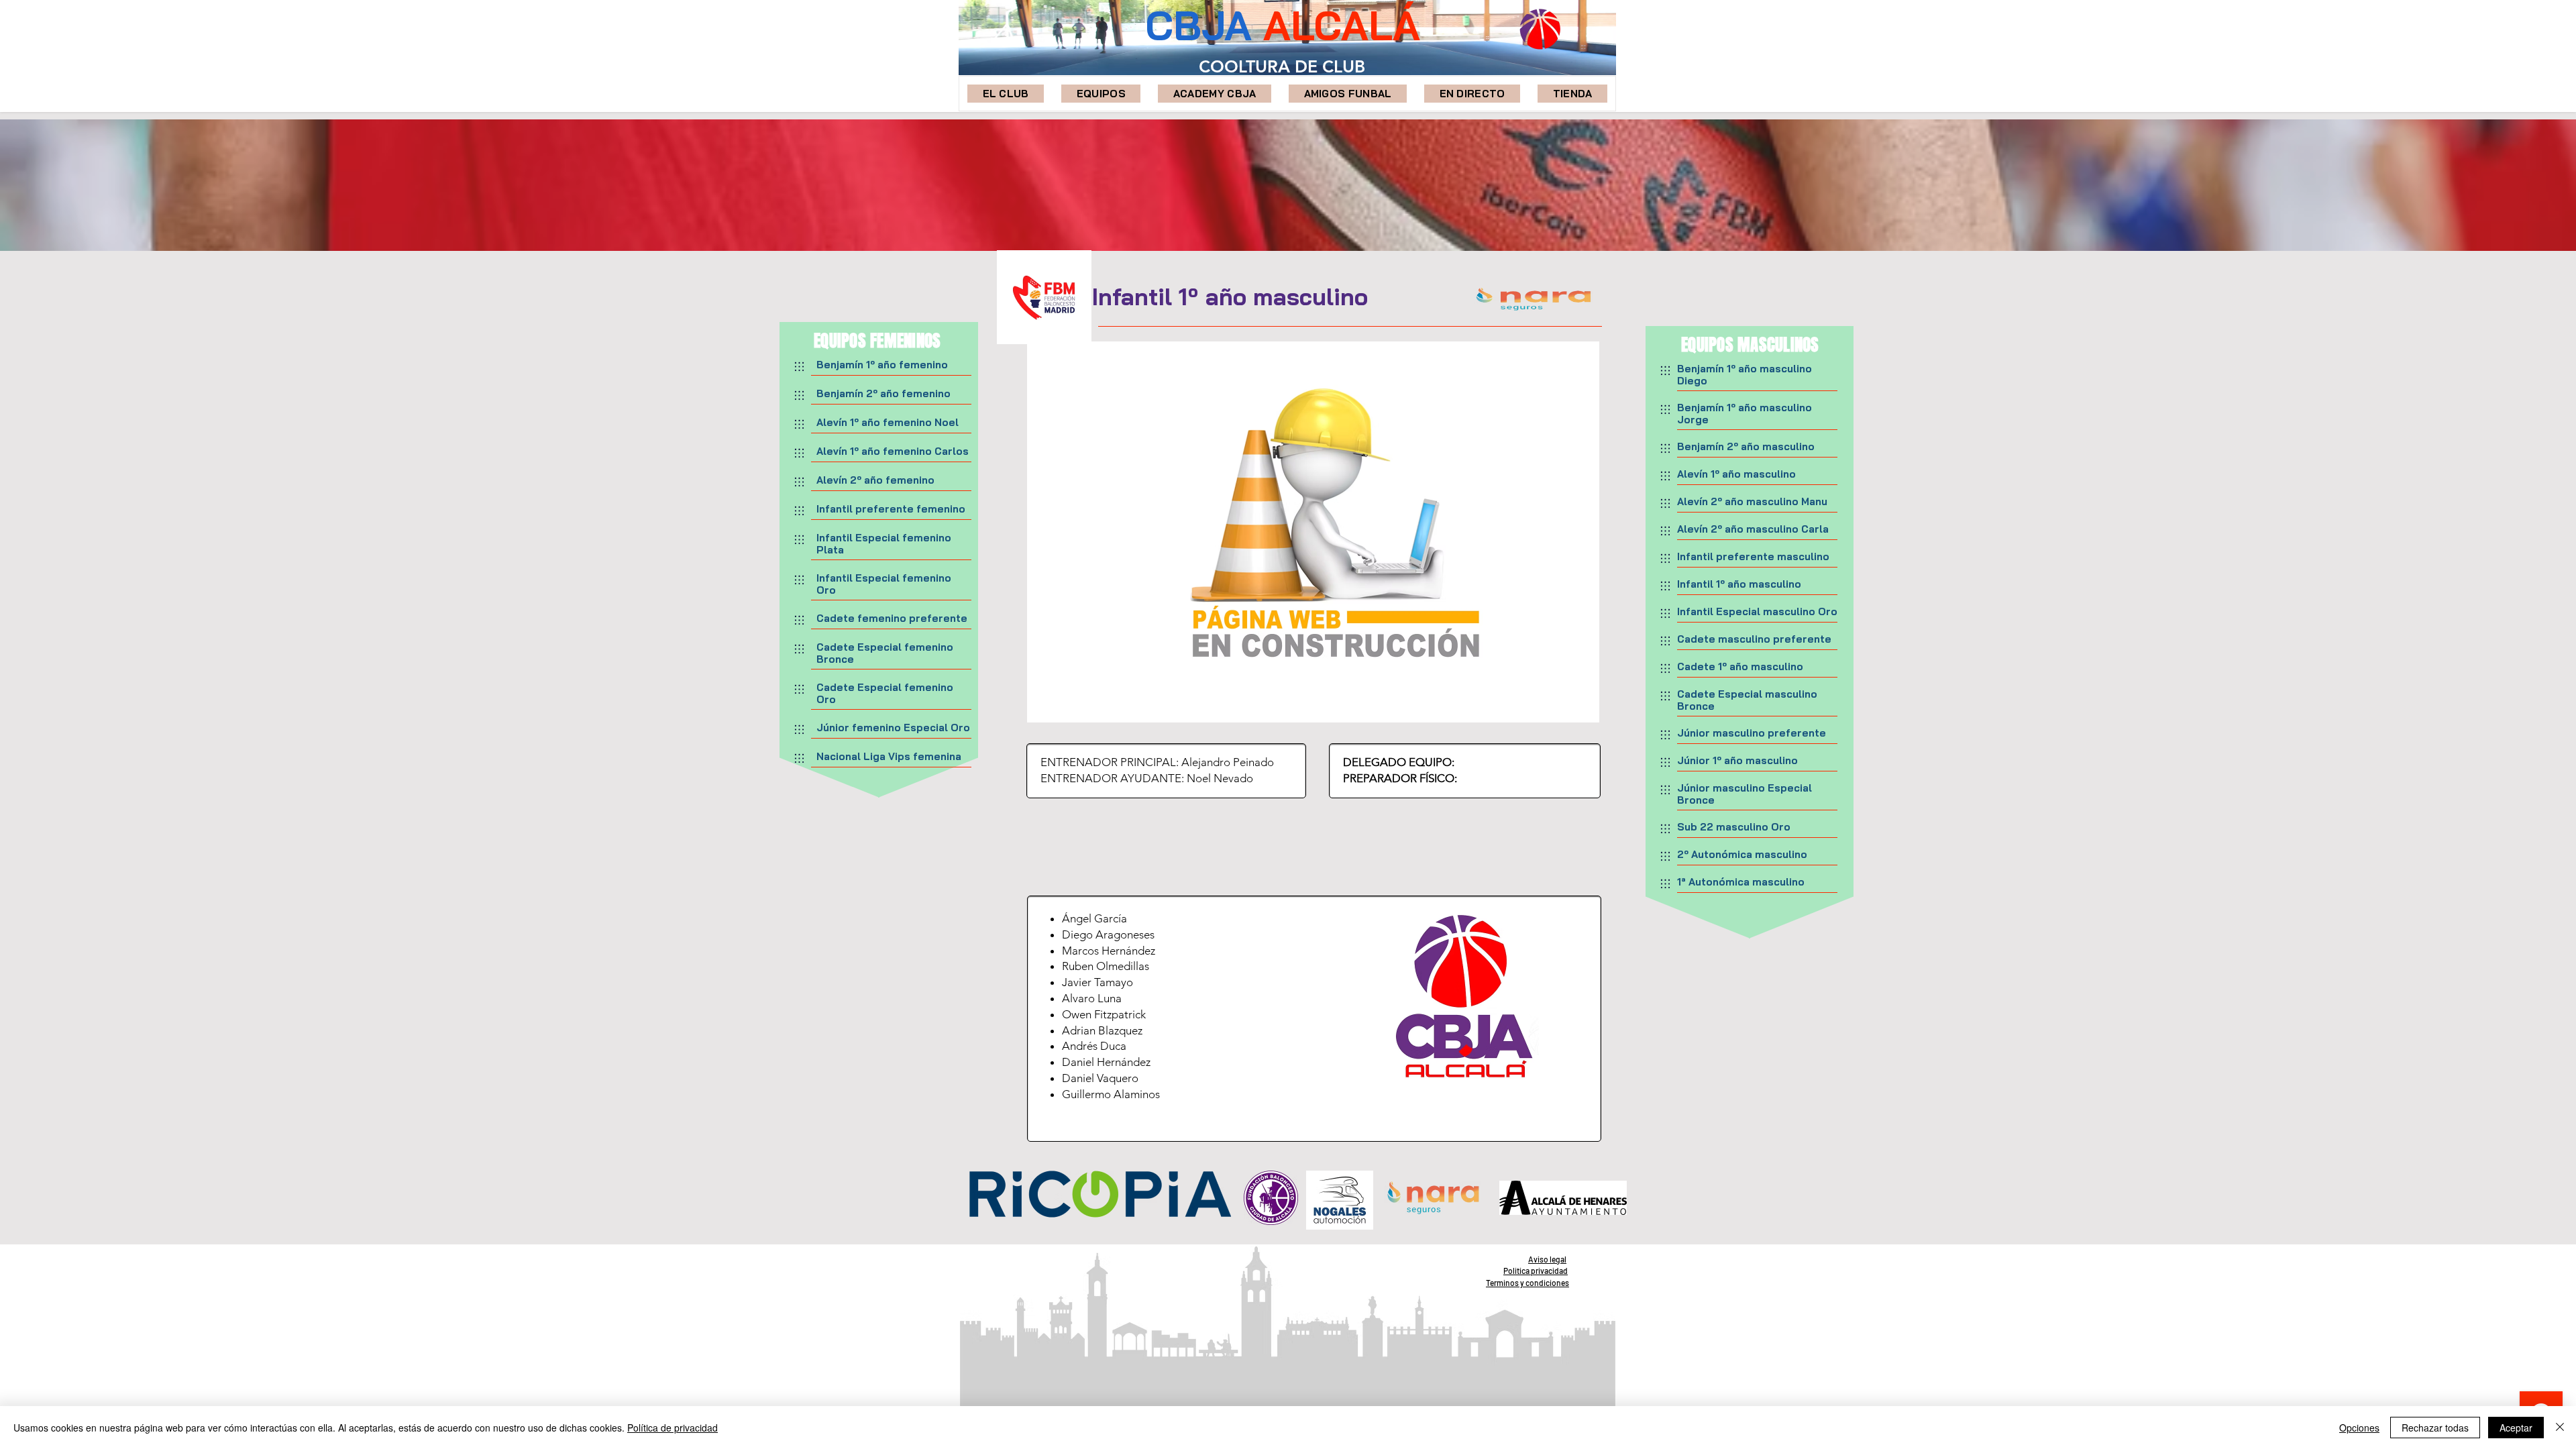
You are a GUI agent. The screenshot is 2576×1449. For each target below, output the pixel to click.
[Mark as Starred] (799, 366)
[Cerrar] (2560, 1428)
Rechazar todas (2435, 1428)
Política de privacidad (673, 1428)
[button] (1101, 94)
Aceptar (2516, 1428)
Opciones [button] (2359, 1428)
